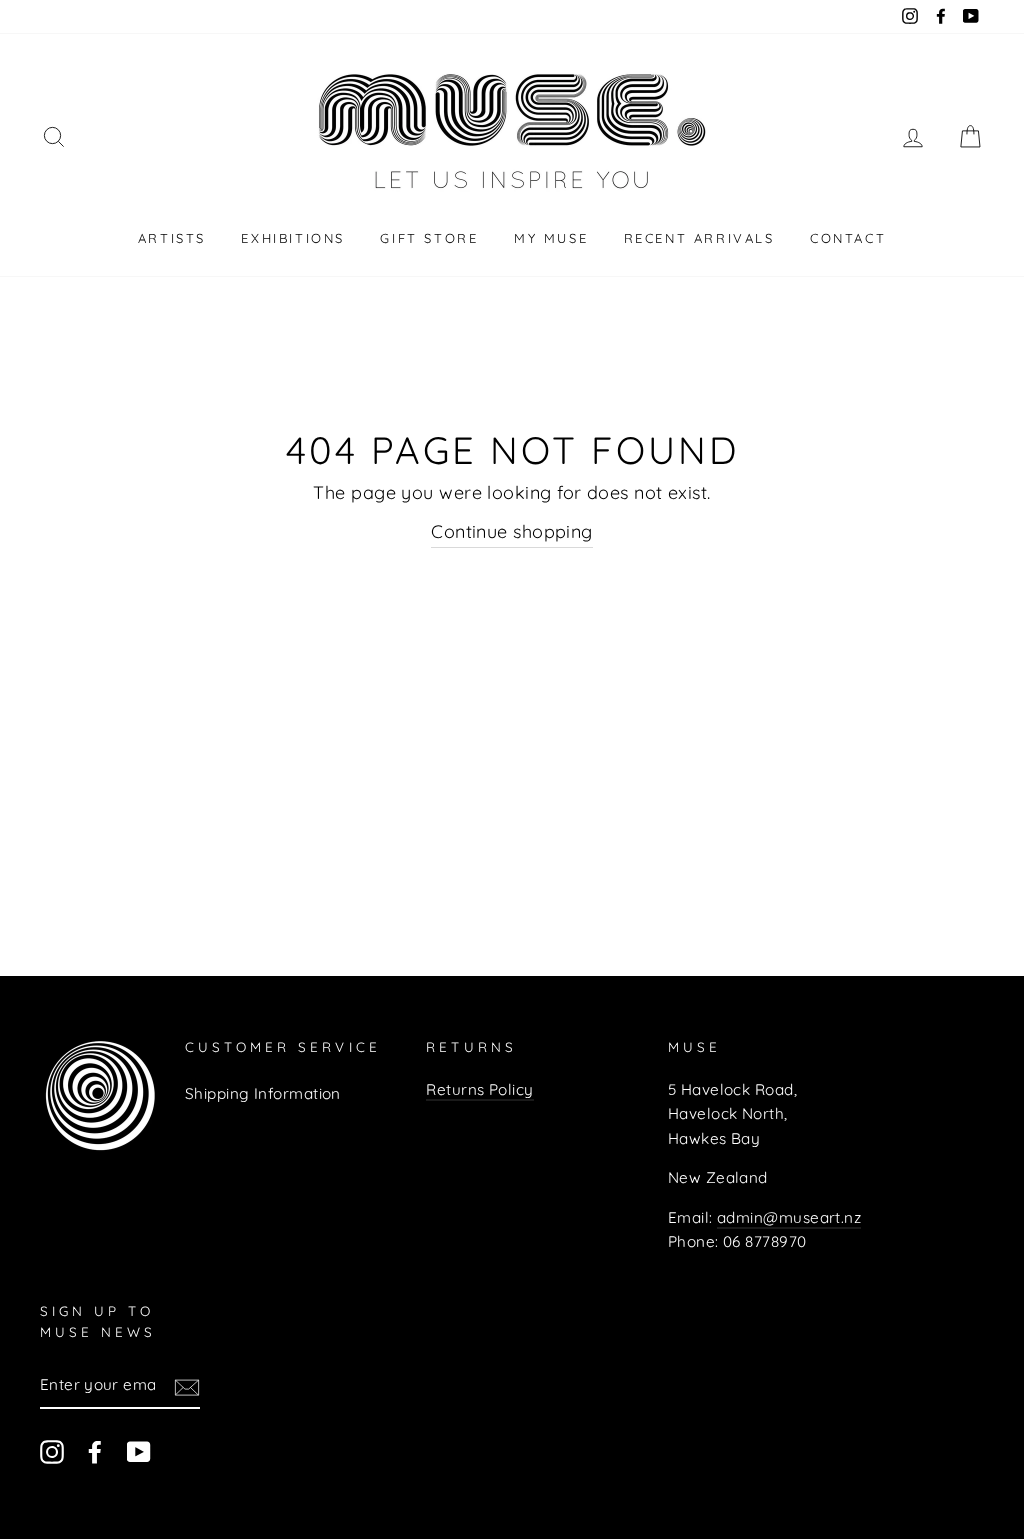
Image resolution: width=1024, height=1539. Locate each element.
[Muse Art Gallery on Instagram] (52, 1451)
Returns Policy (479, 1089)
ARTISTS (172, 238)
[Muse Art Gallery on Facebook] (95, 1451)
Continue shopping (512, 531)
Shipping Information (263, 1093)
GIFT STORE (429, 238)
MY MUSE (551, 238)
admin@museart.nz (789, 1217)
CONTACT (848, 238)
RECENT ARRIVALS (699, 238)
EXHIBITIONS (293, 238)
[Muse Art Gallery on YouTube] (139, 1451)
